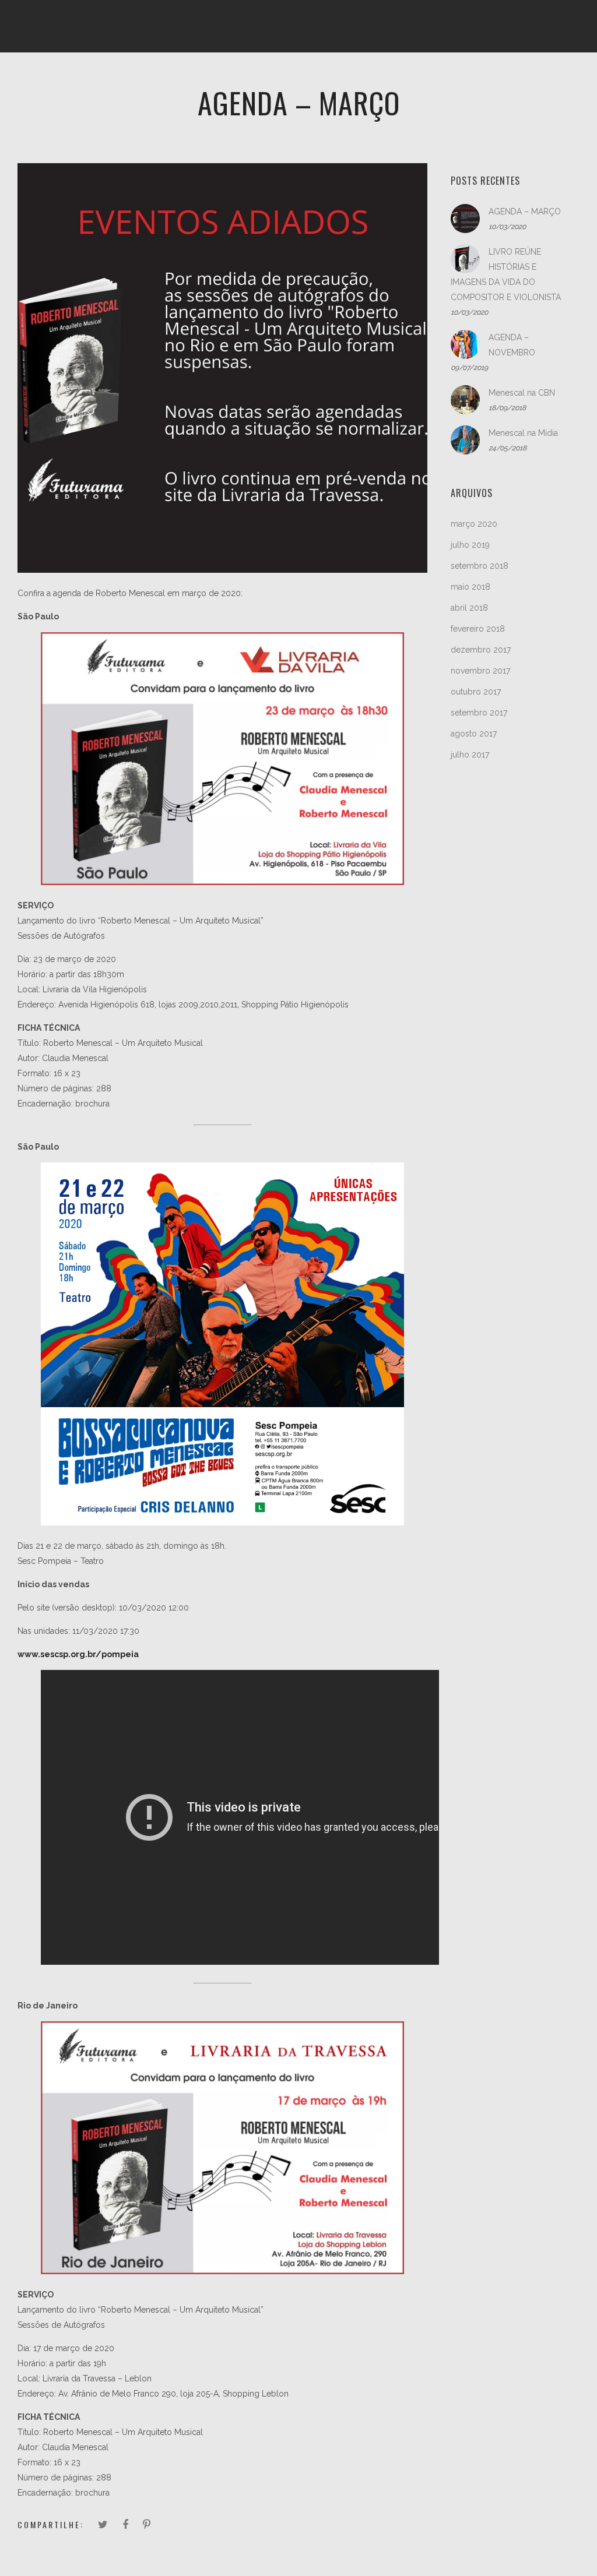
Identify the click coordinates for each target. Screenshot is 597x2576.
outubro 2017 (476, 692)
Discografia (198, 79)
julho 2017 (470, 755)
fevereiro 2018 (478, 629)
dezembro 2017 (481, 650)
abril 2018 (469, 608)
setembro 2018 (480, 566)
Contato (513, 79)
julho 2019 (470, 545)
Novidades (450, 79)
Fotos (259, 79)
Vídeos (308, 79)
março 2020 (474, 524)
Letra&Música (375, 79)
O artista (131, 79)
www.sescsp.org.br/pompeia (78, 1654)
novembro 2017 (480, 671)
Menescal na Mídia (523, 433)
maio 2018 (470, 587)
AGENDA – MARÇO (525, 212)
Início (76, 79)
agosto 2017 (474, 734)
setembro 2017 (479, 713)
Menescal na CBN (522, 393)
